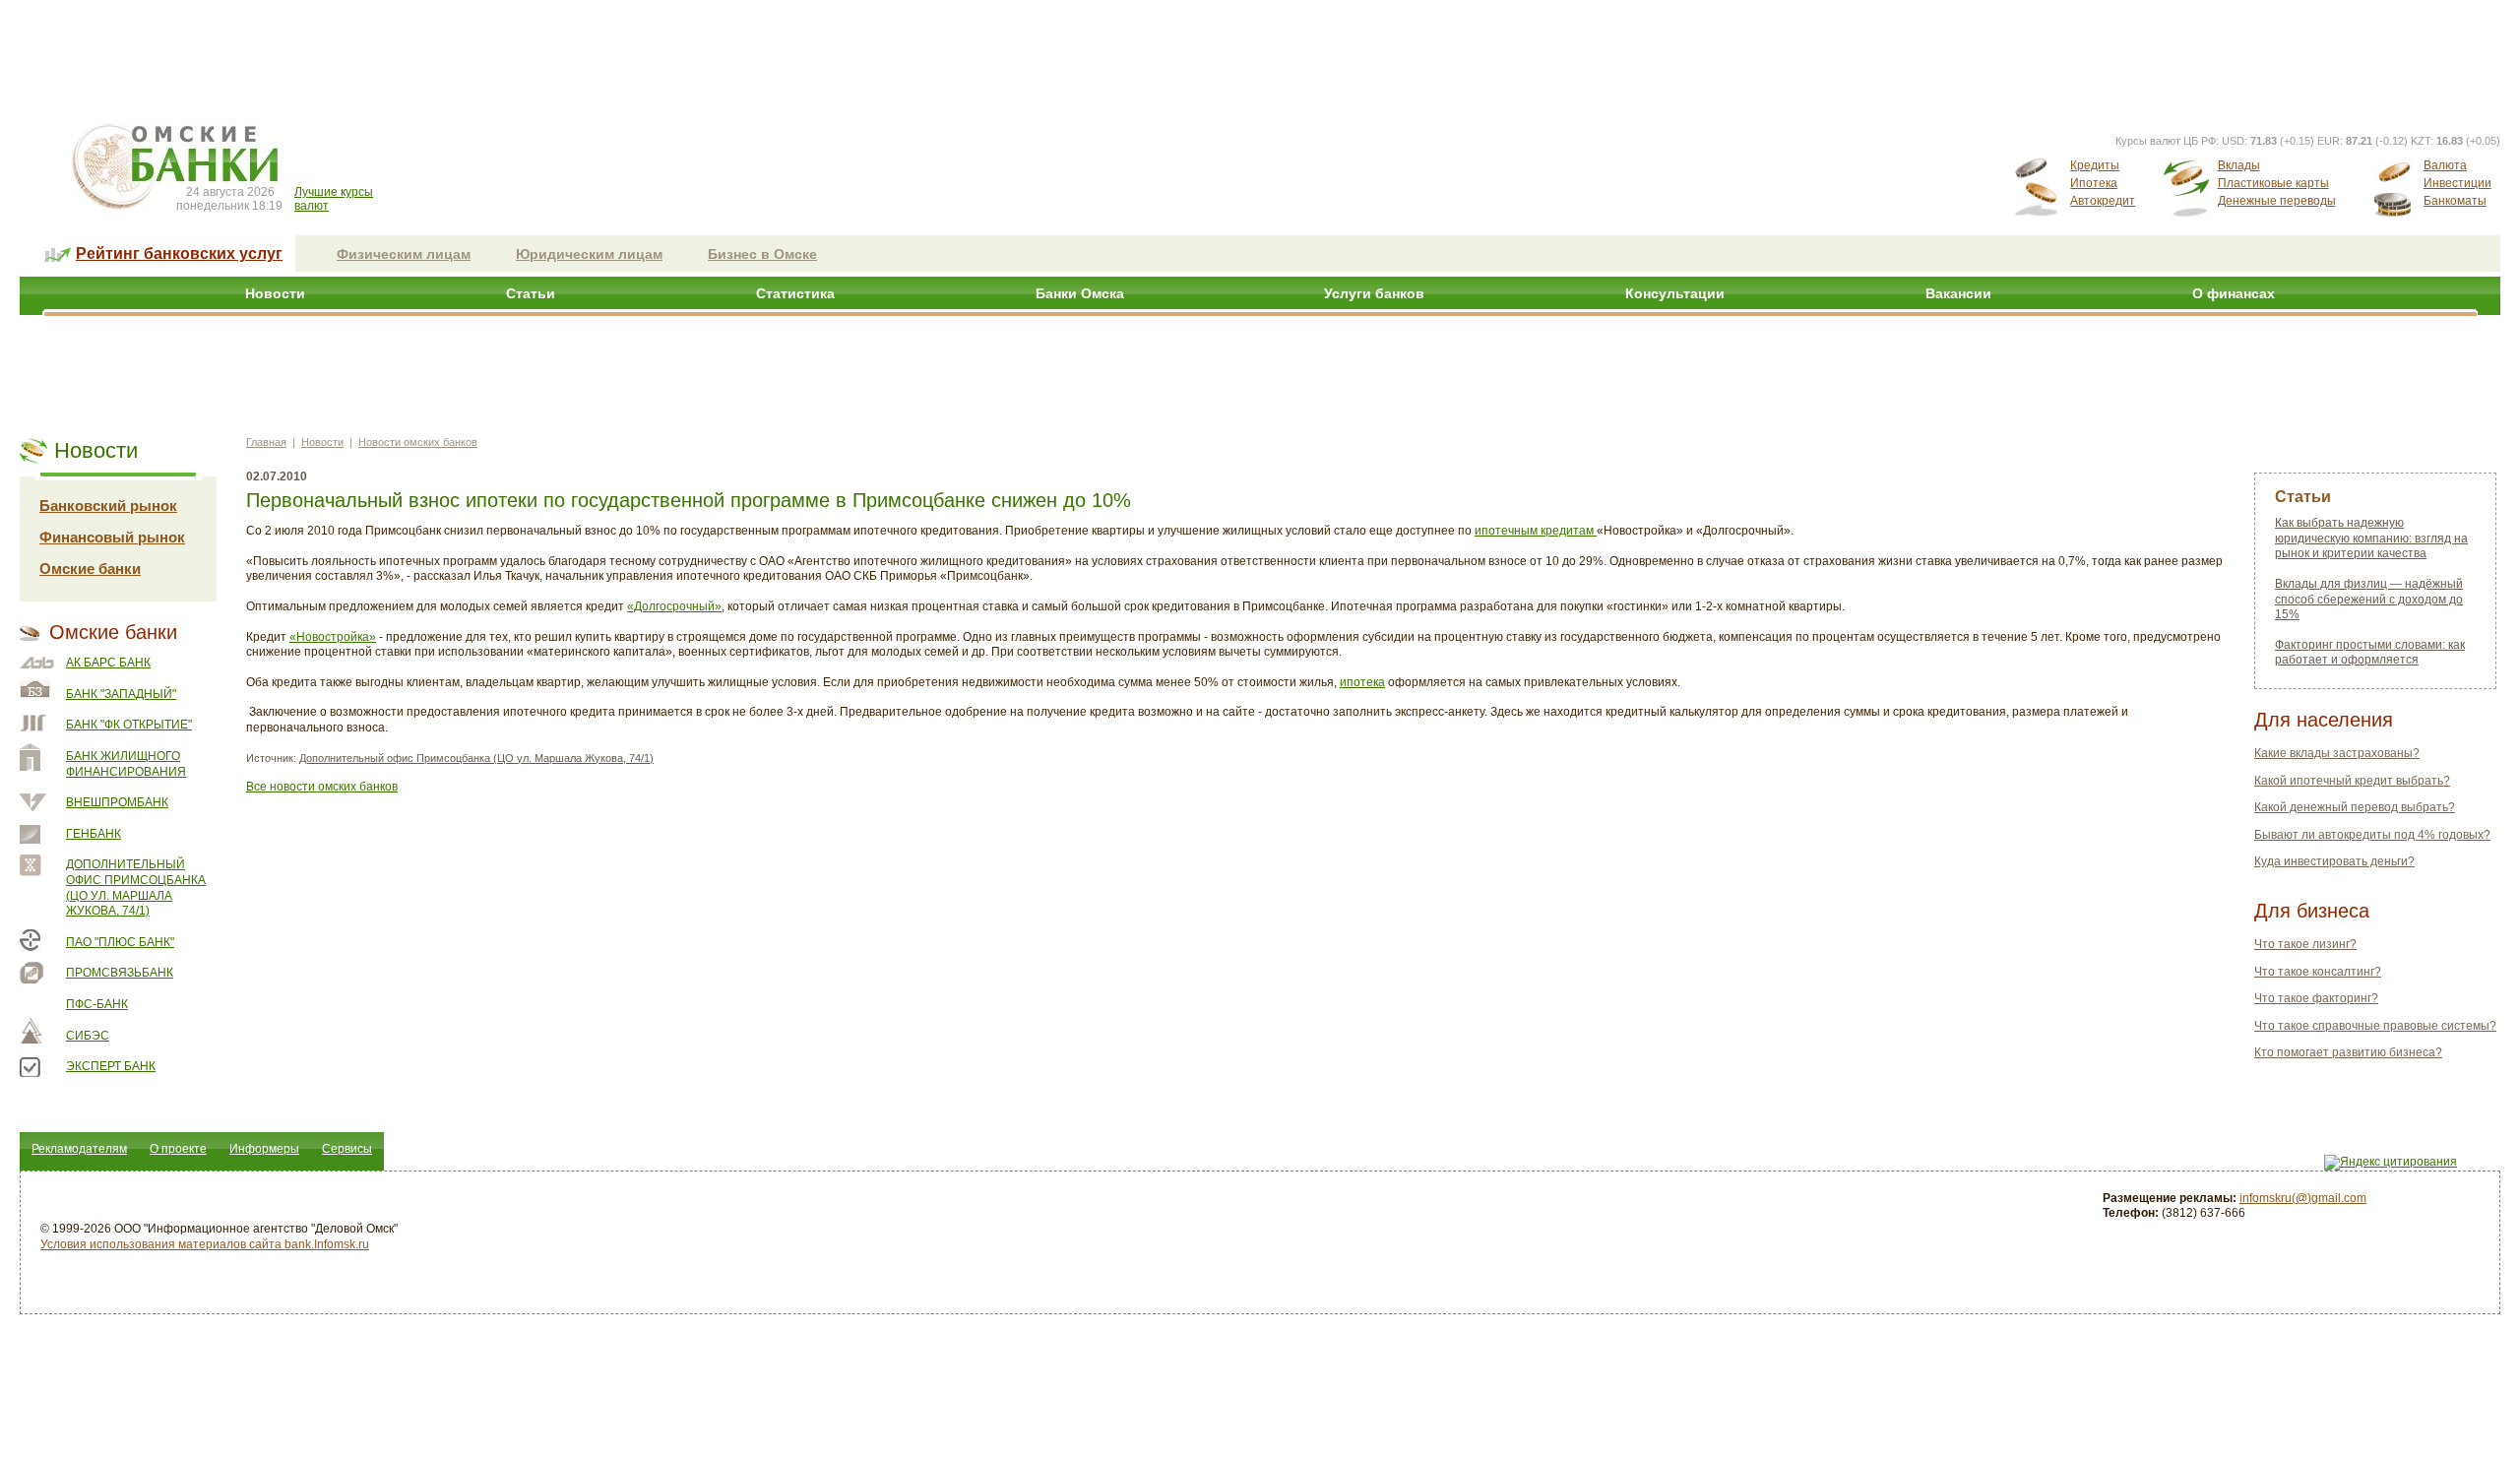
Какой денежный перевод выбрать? (2355, 807)
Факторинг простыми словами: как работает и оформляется (2370, 653)
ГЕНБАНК (94, 834)
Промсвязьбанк (120, 973)
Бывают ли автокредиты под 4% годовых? (2372, 835)
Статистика (795, 293)
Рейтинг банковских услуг (179, 253)
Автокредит (2103, 201)
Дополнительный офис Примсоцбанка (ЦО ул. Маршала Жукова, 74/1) (136, 887)
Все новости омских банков (322, 787)
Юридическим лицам (589, 254)
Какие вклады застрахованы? (2337, 753)
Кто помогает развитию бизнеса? (2348, 1052)
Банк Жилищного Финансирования (126, 764)
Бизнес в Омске (762, 254)
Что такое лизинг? (2305, 944)
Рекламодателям (79, 1149)
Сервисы (347, 1149)
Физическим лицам (404, 254)
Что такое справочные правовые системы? (2375, 1026)
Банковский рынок (108, 506)
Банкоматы (2455, 201)
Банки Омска (1080, 293)
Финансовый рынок (112, 537)
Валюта (2445, 165)
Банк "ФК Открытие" (129, 725)
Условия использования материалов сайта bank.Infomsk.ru (205, 1244)
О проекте (178, 1149)
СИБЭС (88, 1036)
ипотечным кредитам (1536, 531)
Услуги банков (1374, 293)
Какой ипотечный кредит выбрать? (2352, 781)
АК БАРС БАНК (108, 663)
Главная (266, 442)
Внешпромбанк (117, 802)
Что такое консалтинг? (2318, 972)
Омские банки (90, 569)
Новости (275, 293)
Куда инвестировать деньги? (2334, 861)
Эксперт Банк (111, 1066)
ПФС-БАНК (97, 1004)
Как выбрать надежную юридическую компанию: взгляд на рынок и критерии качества (2371, 538)
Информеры (264, 1149)
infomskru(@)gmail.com (2303, 1198)
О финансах (2234, 293)
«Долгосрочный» (674, 606)
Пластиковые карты (2273, 183)
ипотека (1362, 682)
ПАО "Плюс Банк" (120, 942)
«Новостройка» (333, 637)
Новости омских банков (418, 442)
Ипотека (2094, 183)
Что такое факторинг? (2316, 998)
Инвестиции (2457, 183)
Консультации (1675, 293)
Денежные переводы (2277, 201)
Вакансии (1958, 293)
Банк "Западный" (121, 694)
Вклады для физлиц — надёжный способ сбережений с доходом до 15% (2369, 599)
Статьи (531, 293)
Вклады (2239, 165)
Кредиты (2095, 165)
